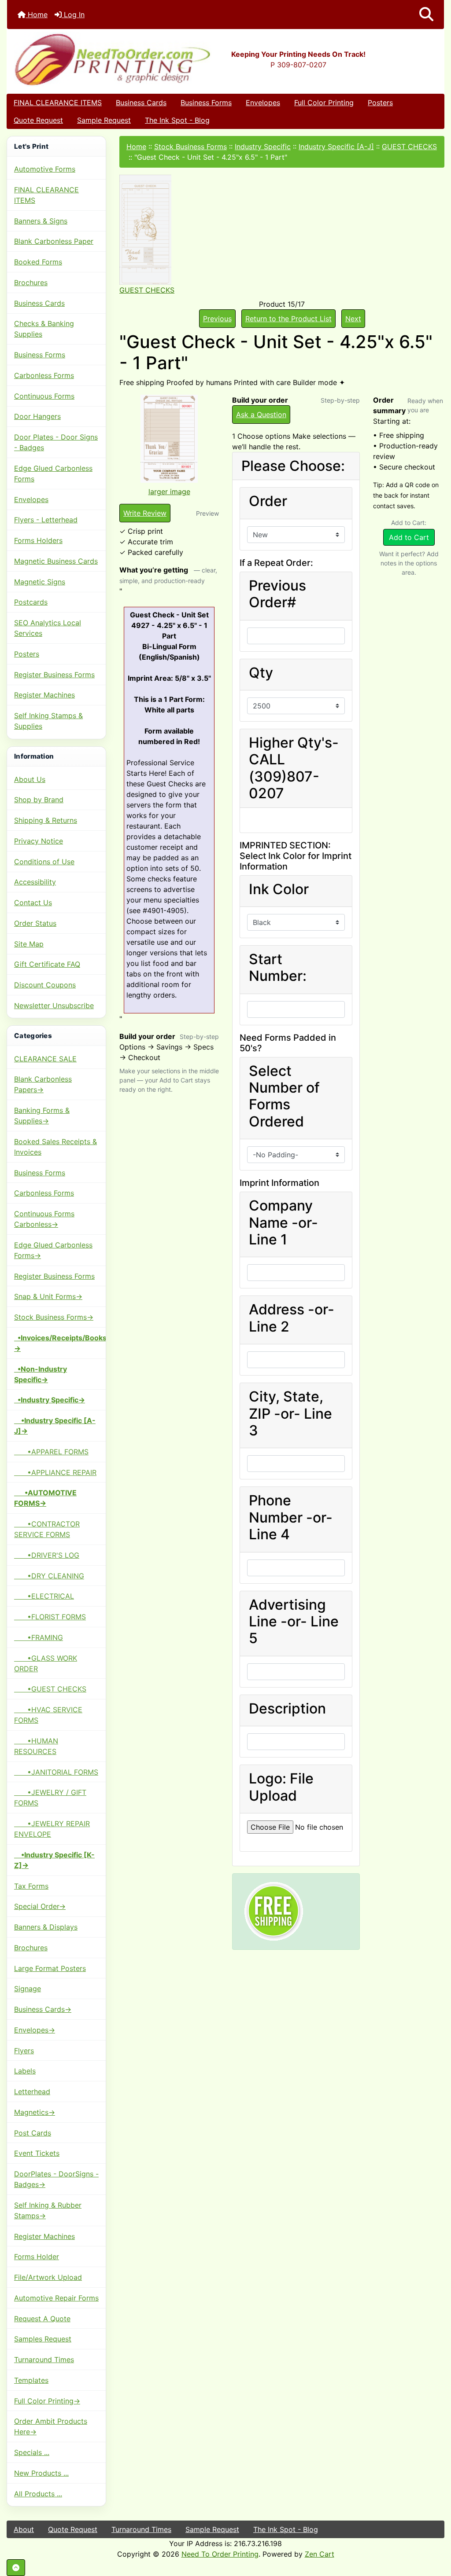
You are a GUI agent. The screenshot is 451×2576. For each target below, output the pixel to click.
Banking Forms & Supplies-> (42, 1116)
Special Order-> (40, 1906)
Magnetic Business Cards (56, 561)
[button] (426, 15)
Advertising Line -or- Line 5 (294, 1622)
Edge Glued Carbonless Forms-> (53, 1250)
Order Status (35, 923)
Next (353, 319)
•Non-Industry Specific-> (41, 1374)
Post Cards (33, 2133)
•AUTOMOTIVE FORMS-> (45, 1498)
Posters (380, 103)
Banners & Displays (46, 1927)
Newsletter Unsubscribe (54, 1005)
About (24, 2529)
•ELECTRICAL (44, 1596)
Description (287, 1709)
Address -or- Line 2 (292, 1318)
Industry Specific (263, 147)
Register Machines (44, 695)
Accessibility (35, 882)
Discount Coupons (45, 985)
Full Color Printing (324, 103)
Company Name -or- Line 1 (283, 1223)
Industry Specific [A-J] (336, 147)
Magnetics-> (35, 2112)
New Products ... (41, 2473)
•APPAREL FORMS (51, 1452)
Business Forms (206, 103)
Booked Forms (38, 262)
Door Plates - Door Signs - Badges (56, 442)
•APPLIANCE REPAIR (55, 1472)
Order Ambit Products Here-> (51, 2426)
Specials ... (32, 2452)
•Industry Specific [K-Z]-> (54, 1860)
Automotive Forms (45, 169)
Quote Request (38, 120)
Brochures (31, 283)
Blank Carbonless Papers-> (43, 1084)
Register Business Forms (54, 675)
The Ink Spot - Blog (177, 120)
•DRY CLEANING (49, 1576)
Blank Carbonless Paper (54, 241)
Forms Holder (37, 2257)
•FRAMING (39, 1637)
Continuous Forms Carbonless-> (44, 1219)
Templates (31, 2380)
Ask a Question (261, 415)
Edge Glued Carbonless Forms (53, 473)
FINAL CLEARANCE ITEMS (58, 103)
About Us (30, 779)
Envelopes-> (35, 2030)
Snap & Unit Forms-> (48, 1296)
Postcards (31, 602)
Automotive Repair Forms (56, 2298)
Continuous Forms (44, 396)
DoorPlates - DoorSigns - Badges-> (56, 2179)
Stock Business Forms (190, 147)
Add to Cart (409, 537)
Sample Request (104, 120)
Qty (261, 673)
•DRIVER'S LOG (47, 1555)
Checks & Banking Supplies (44, 329)
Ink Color (279, 889)
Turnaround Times (44, 2359)
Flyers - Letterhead (46, 520)
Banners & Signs (41, 221)
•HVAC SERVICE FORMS (48, 1715)
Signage (28, 1989)
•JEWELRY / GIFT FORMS (50, 1798)
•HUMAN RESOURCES (36, 1746)
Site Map (29, 944)
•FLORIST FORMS (50, 1617)
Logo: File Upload (281, 1787)
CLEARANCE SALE (45, 1059)
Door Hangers (37, 416)
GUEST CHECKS (409, 147)
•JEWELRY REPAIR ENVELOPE (52, 1829)
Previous (217, 319)
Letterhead (32, 2092)
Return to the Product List (288, 319)
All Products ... (38, 2494)
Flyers (24, 2051)
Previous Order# (277, 594)
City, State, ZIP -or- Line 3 (290, 1414)
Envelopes (263, 103)
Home (37, 15)
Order (268, 501)
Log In (73, 15)
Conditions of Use (44, 862)
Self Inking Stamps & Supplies (48, 721)
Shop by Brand (39, 800)
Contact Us (33, 903)
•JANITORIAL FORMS (56, 1772)
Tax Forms (31, 1886)
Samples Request (43, 2339)
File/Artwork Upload (48, 2277)
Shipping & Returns (46, 820)
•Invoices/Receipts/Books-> (60, 1343)
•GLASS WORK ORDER (46, 1663)
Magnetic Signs (40, 582)
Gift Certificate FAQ (47, 964)
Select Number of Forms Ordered (284, 1096)
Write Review (145, 513)
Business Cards (141, 103)
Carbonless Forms (44, 375)
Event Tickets (37, 2153)
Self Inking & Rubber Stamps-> (48, 2210)
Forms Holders (38, 540)
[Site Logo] (80, 59)
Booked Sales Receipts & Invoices (55, 1147)
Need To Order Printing (220, 2554)
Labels (25, 2071)
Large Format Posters (50, 1968)
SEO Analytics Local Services (48, 628)
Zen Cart (320, 2554)
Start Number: (278, 968)
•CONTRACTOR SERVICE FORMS (47, 1529)
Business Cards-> (43, 2009)
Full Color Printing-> (47, 2401)
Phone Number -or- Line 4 (291, 1517)
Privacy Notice (39, 841)
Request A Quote (42, 2319)
